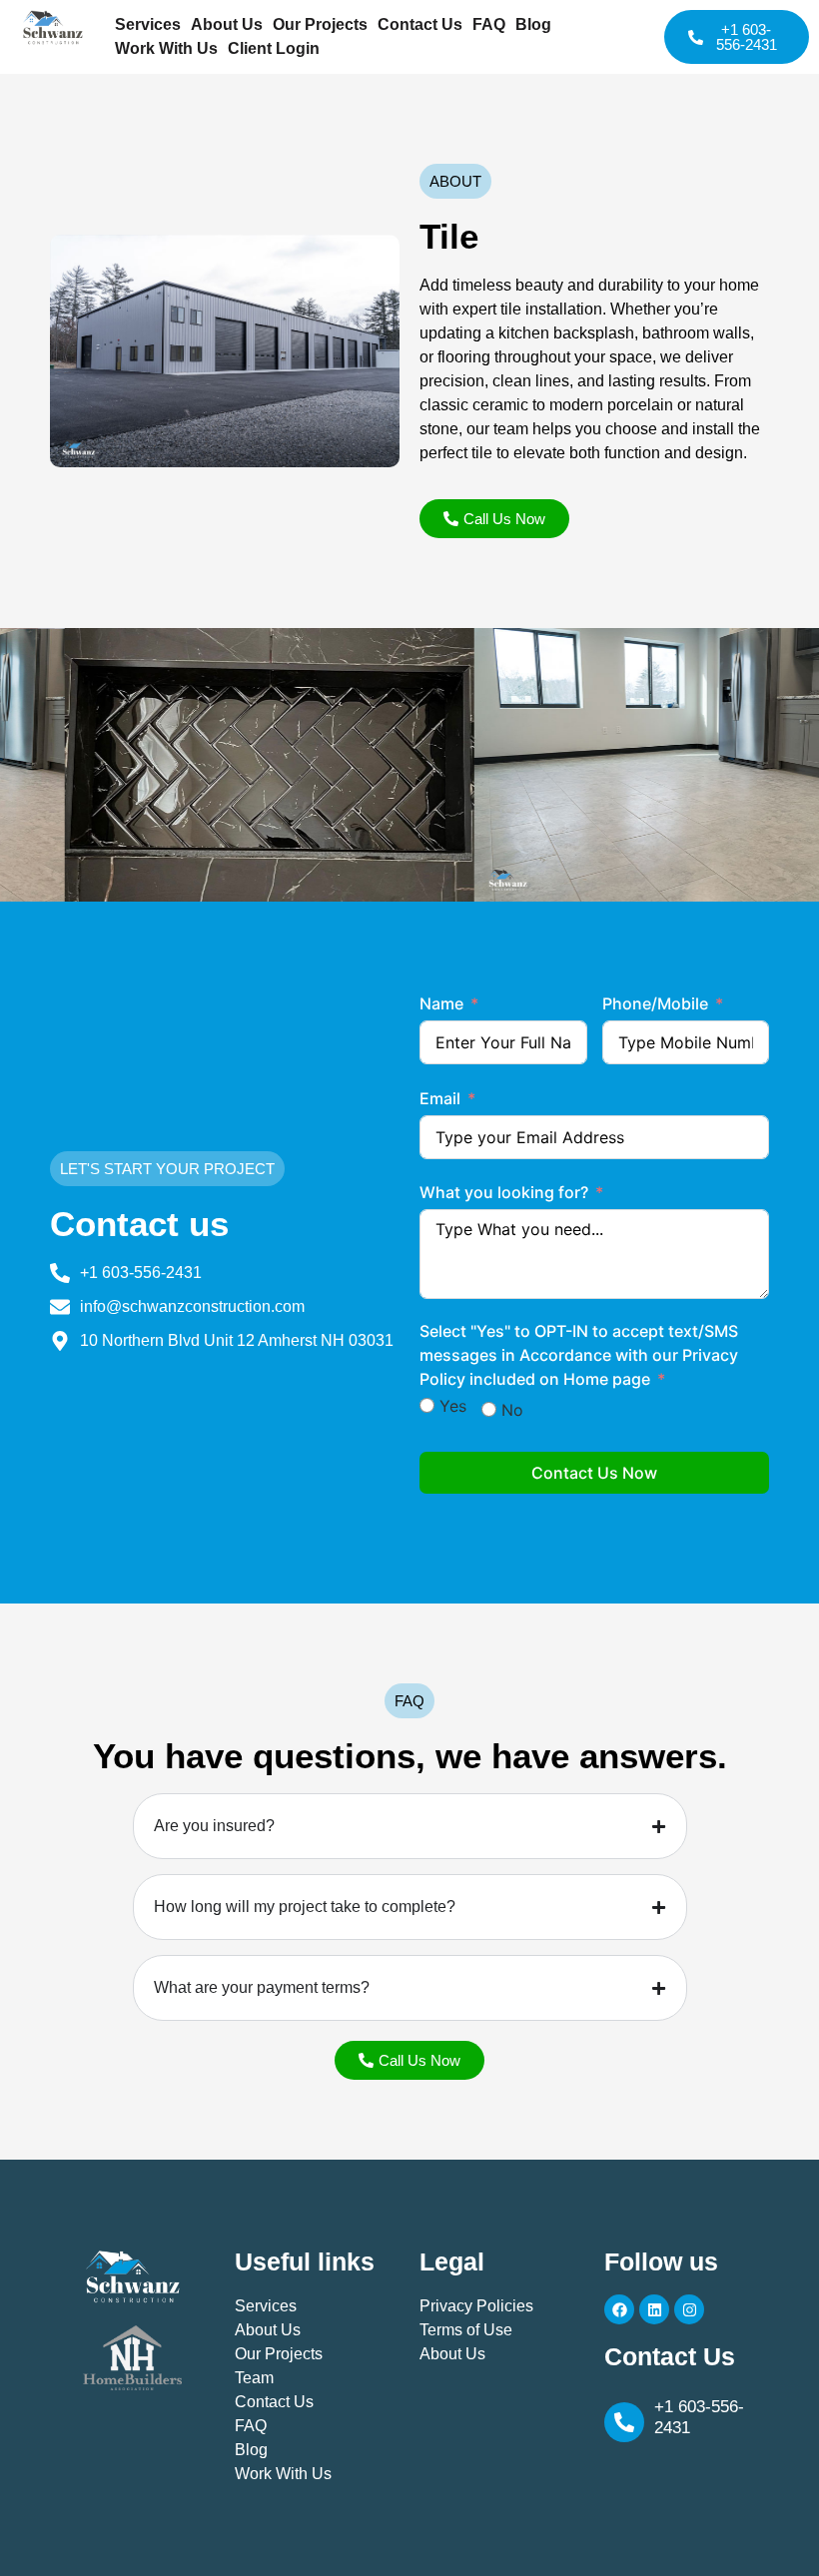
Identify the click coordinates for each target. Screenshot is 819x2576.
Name (441, 1003)
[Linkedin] (654, 2309)
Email (440, 1098)
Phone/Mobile (655, 1003)
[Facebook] (619, 2309)
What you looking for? (504, 1192)
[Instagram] (689, 2309)
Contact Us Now (594, 1473)
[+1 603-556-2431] (624, 2422)
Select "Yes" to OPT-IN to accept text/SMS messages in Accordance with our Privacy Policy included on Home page (579, 1355)
